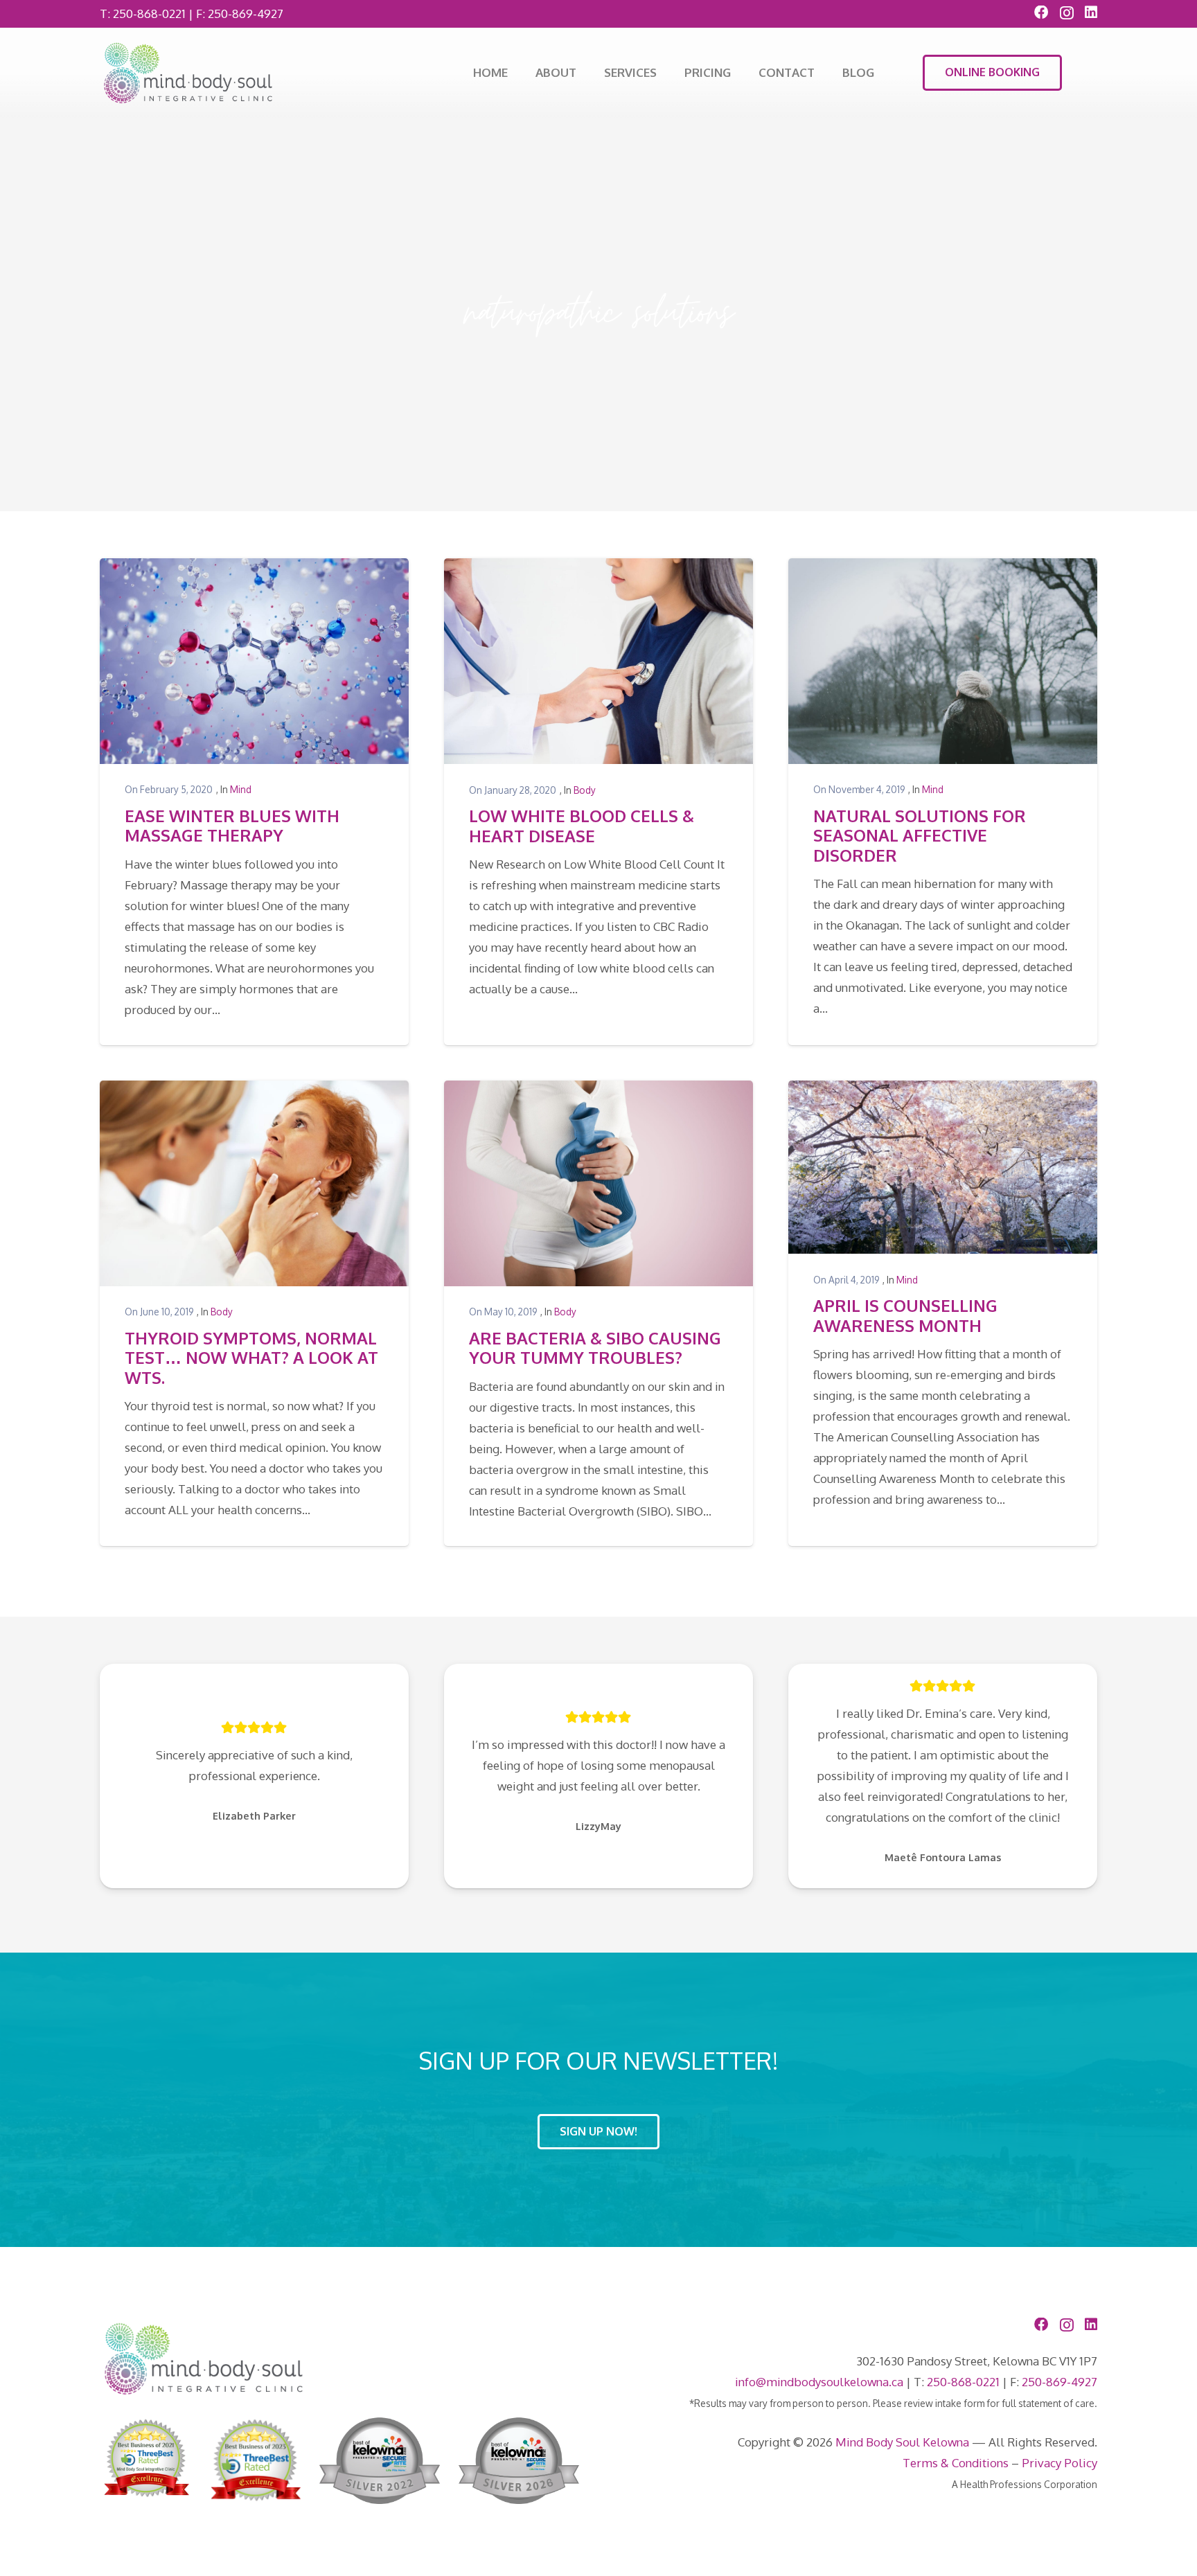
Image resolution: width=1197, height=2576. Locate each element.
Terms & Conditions (956, 2463)
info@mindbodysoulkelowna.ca (819, 2382)
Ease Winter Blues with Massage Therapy (232, 826)
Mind (241, 789)
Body (585, 790)
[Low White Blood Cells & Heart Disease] (598, 661)
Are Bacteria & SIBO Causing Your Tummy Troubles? (595, 1348)
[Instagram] (1067, 13)
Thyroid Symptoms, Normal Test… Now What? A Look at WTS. (251, 1358)
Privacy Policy (1059, 2463)
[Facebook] (1041, 12)
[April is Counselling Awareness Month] (943, 1167)
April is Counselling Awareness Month (905, 1316)
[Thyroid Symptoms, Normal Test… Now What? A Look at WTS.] (254, 1183)
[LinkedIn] (1091, 12)
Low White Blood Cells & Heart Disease (582, 826)
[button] (664, 73)
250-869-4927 (246, 14)
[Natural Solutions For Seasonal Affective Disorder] (943, 661)
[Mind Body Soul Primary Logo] (188, 73)
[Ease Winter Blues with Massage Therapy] (254, 661)
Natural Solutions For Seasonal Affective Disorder (920, 836)
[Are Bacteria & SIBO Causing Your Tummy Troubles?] (598, 1183)
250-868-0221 (149, 14)
